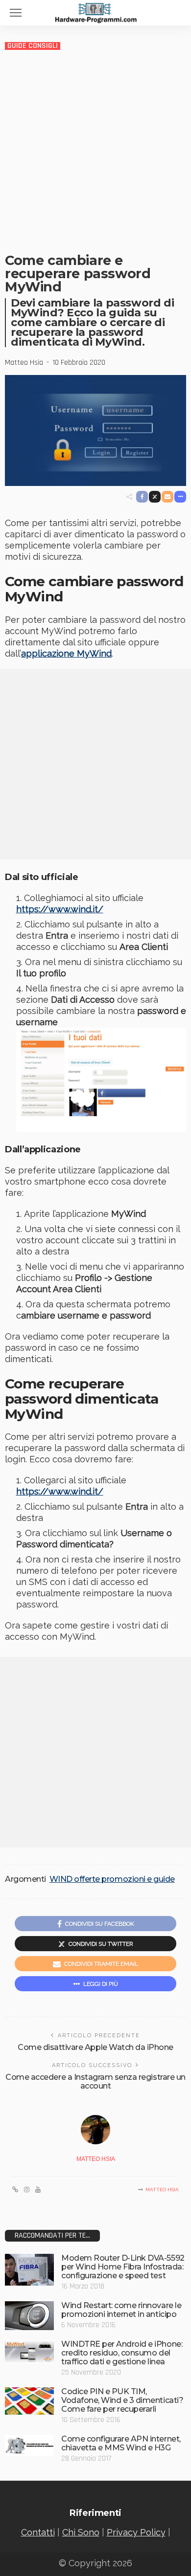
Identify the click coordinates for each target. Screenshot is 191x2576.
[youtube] (38, 2190)
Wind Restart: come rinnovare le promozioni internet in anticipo (121, 2310)
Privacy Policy (136, 2532)
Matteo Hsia (24, 363)
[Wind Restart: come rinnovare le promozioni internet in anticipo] (29, 2316)
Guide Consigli (33, 46)
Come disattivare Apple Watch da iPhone (95, 2047)
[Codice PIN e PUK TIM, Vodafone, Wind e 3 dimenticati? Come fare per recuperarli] (29, 2401)
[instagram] (27, 2190)
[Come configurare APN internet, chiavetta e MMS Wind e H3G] (29, 2445)
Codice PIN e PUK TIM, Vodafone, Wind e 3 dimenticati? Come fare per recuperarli (122, 2400)
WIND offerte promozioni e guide (112, 1879)
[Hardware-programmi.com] (95, 12)
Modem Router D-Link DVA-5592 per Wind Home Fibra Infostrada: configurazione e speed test (123, 2267)
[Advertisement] (95, 151)
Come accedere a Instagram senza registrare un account (95, 2081)
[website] (15, 2190)
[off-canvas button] (16, 13)
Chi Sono (81, 2532)
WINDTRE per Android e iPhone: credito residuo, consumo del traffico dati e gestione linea (122, 2353)
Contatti (38, 2532)
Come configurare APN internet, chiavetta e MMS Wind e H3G (121, 2443)
